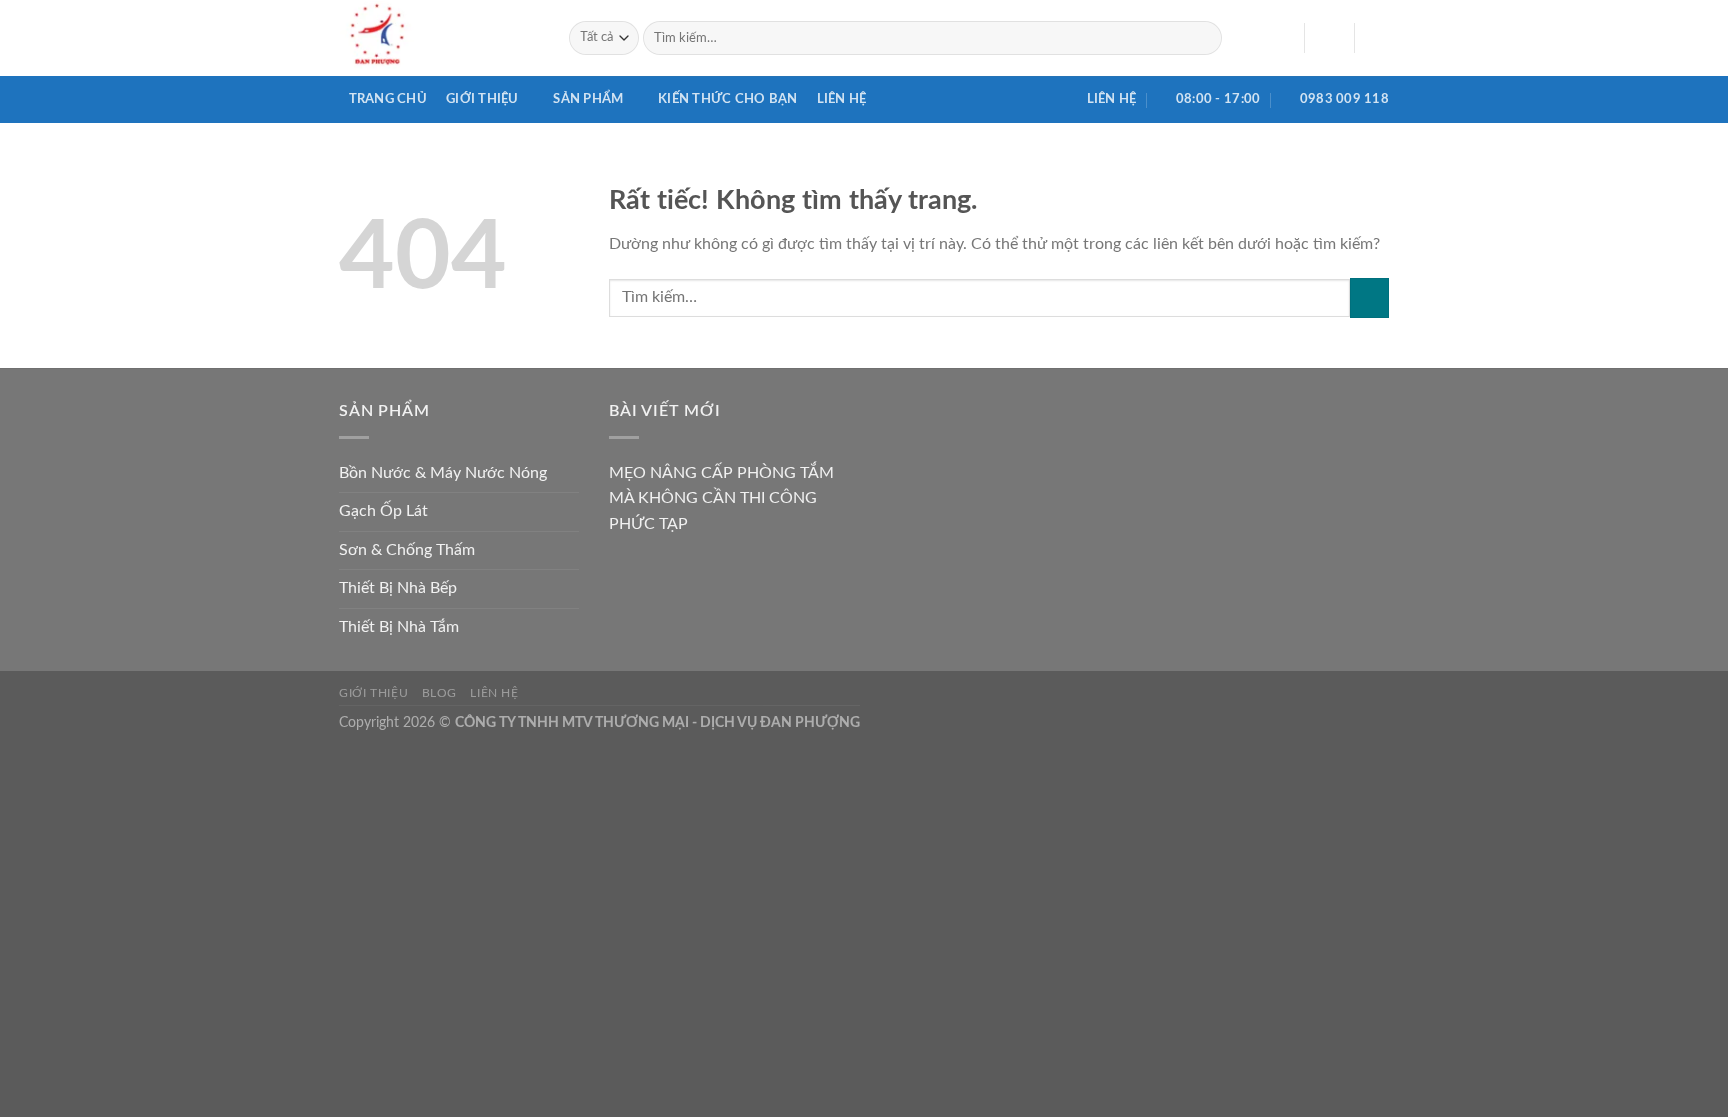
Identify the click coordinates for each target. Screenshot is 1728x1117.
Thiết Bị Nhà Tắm (399, 627)
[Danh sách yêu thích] (1281, 38)
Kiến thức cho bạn (727, 99)
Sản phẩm (588, 99)
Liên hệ (842, 99)
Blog (439, 693)
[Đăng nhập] (1329, 38)
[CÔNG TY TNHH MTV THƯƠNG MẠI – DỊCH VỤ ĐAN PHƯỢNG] (439, 38)
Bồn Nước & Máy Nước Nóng (443, 473)
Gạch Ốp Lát (383, 511)
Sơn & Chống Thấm (407, 550)
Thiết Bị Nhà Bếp (398, 588)
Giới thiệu (482, 99)
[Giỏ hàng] (1379, 38)
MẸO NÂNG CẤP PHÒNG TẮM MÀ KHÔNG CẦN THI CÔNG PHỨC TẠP (721, 498)
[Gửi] (1203, 38)
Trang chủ (388, 99)
